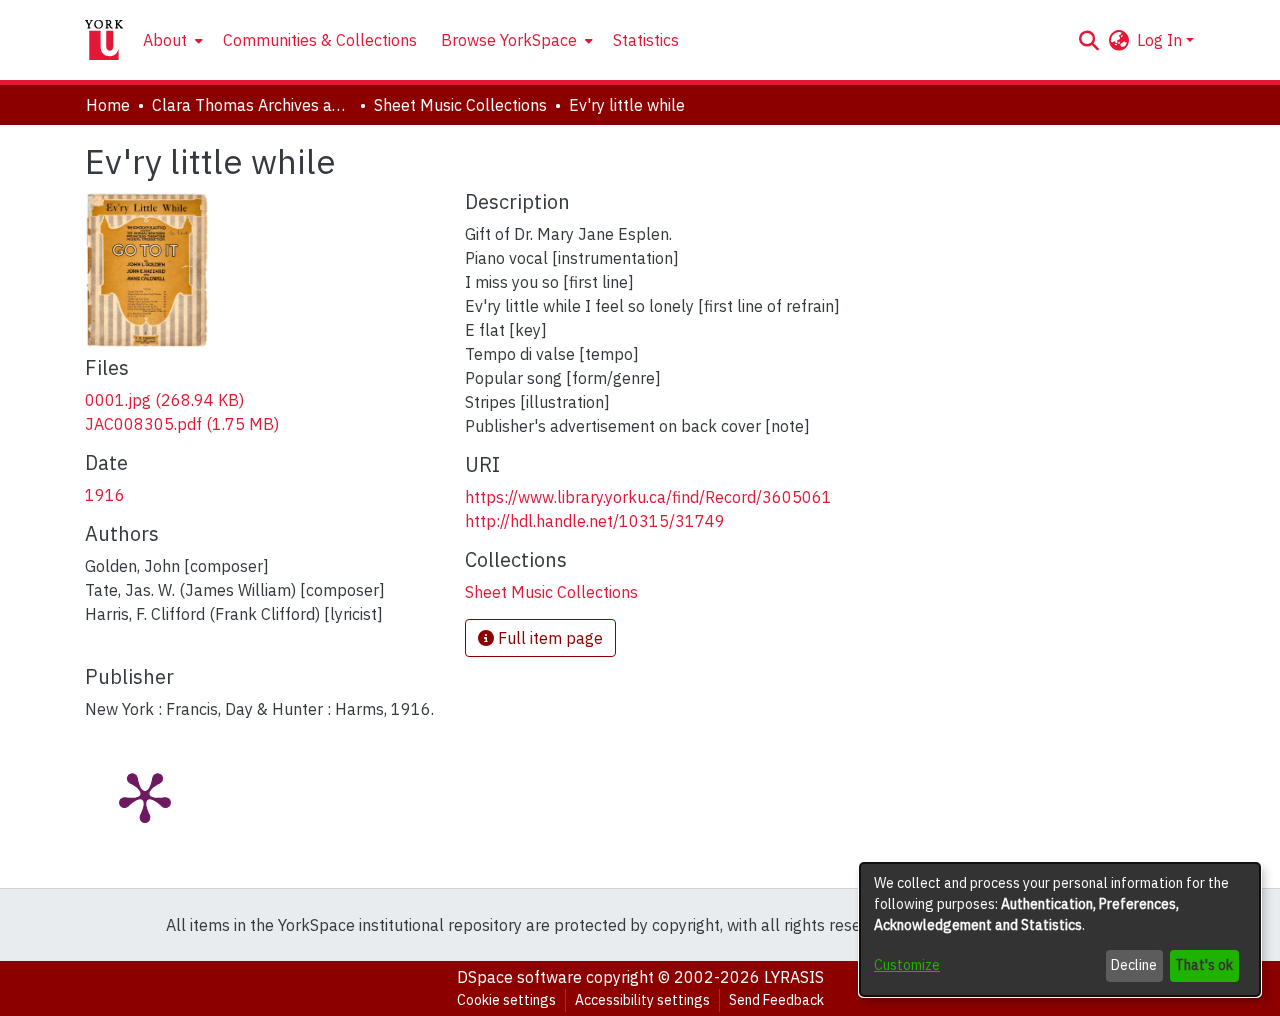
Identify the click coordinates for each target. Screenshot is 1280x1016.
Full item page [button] (548, 638)
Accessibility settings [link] (642, 1000)
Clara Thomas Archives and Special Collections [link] (252, 105)
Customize (907, 965)
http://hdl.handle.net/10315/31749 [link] (595, 521)
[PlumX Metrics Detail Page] (145, 796)
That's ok (1204, 965)
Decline (1134, 965)
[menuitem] (171, 40)
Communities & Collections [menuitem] (320, 40)
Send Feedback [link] (776, 1000)
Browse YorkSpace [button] (509, 40)
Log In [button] (1161, 40)
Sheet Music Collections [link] (460, 105)
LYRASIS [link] (794, 977)
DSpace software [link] (519, 977)
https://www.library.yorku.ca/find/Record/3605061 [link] (648, 497)
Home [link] (108, 105)
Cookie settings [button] (506, 1000)
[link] (164, 400)
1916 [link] (105, 495)
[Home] (104, 40)
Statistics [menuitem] (646, 40)
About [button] (165, 40)
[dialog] (1060, 929)
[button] (1088, 40)
